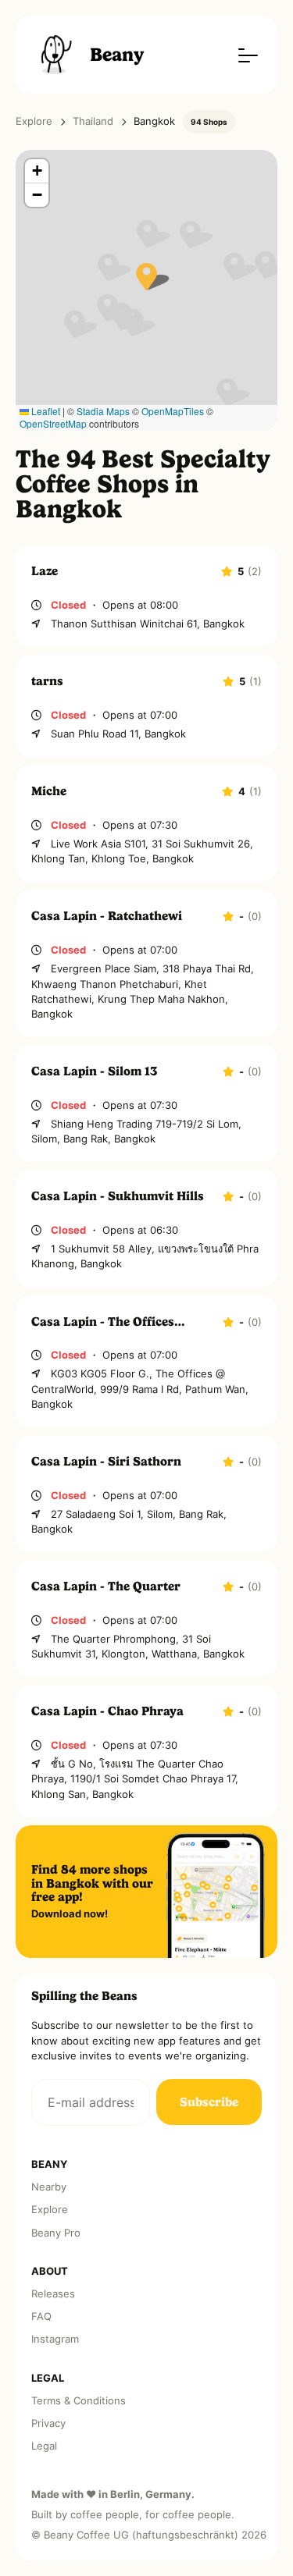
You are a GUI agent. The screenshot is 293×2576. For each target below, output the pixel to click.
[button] (146, 277)
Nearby (49, 2187)
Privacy (48, 2423)
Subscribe (209, 2102)
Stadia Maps (103, 411)
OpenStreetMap (53, 423)
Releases (53, 2294)
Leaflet (45, 411)
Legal (44, 2446)
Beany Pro (56, 2233)
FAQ (41, 2317)
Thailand (93, 121)
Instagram (55, 2339)
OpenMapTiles (173, 411)
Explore (34, 121)
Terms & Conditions (79, 2401)
